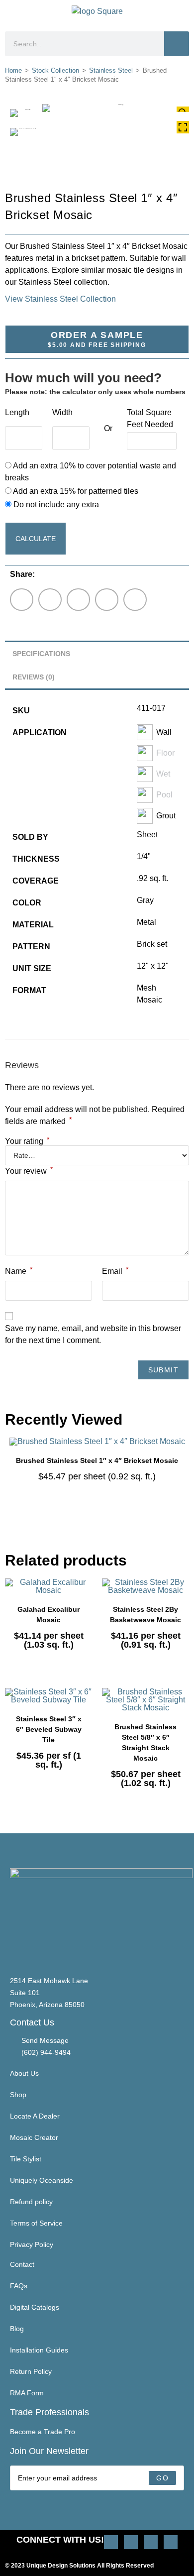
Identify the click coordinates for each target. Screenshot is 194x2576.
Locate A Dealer (35, 2116)
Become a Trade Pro (43, 2432)
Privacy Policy (32, 2244)
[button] (13, 13)
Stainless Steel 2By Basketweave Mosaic (145, 1615)
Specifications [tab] (41, 654)
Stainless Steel (111, 70)
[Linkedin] (171, 2542)
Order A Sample (97, 339)
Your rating (27, 1141)
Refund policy (31, 2202)
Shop (18, 2095)
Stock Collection (55, 70)
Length (17, 412)
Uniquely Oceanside (42, 2180)
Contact (22, 2264)
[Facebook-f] (151, 2542)
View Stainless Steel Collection (60, 299)
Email (115, 1270)
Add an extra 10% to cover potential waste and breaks (91, 472)
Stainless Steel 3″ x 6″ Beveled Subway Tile (49, 1729)
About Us (24, 2073)
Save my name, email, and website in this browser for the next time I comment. (93, 1334)
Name (19, 1270)
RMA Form (27, 2393)
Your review (29, 1170)
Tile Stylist (26, 2159)
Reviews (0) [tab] (34, 677)
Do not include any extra (55, 504)
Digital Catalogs (35, 2307)
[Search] (177, 44)
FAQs (19, 2286)
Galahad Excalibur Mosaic (48, 1615)
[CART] (185, 13)
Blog (17, 2329)
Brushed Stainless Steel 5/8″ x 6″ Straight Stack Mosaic (145, 1742)
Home (13, 70)
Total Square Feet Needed (150, 418)
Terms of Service (36, 2223)
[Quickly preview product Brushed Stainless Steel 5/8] (184, 1705)
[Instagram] (111, 2542)
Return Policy (31, 2371)
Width (62, 412)
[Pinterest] (131, 2542)
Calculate (36, 539)
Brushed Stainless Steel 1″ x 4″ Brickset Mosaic (97, 1460)
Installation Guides (39, 2350)
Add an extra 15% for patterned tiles (75, 491)
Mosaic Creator (34, 2137)
